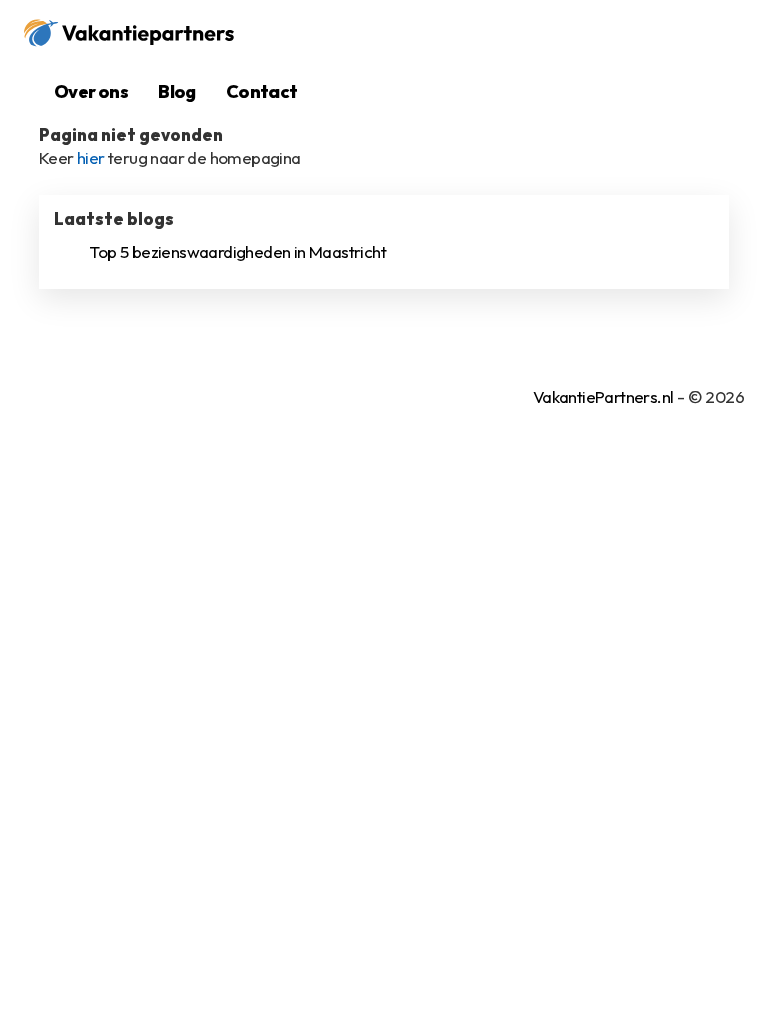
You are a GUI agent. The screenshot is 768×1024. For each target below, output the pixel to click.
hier (91, 157)
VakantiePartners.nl (603, 396)
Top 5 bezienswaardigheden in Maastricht (237, 251)
